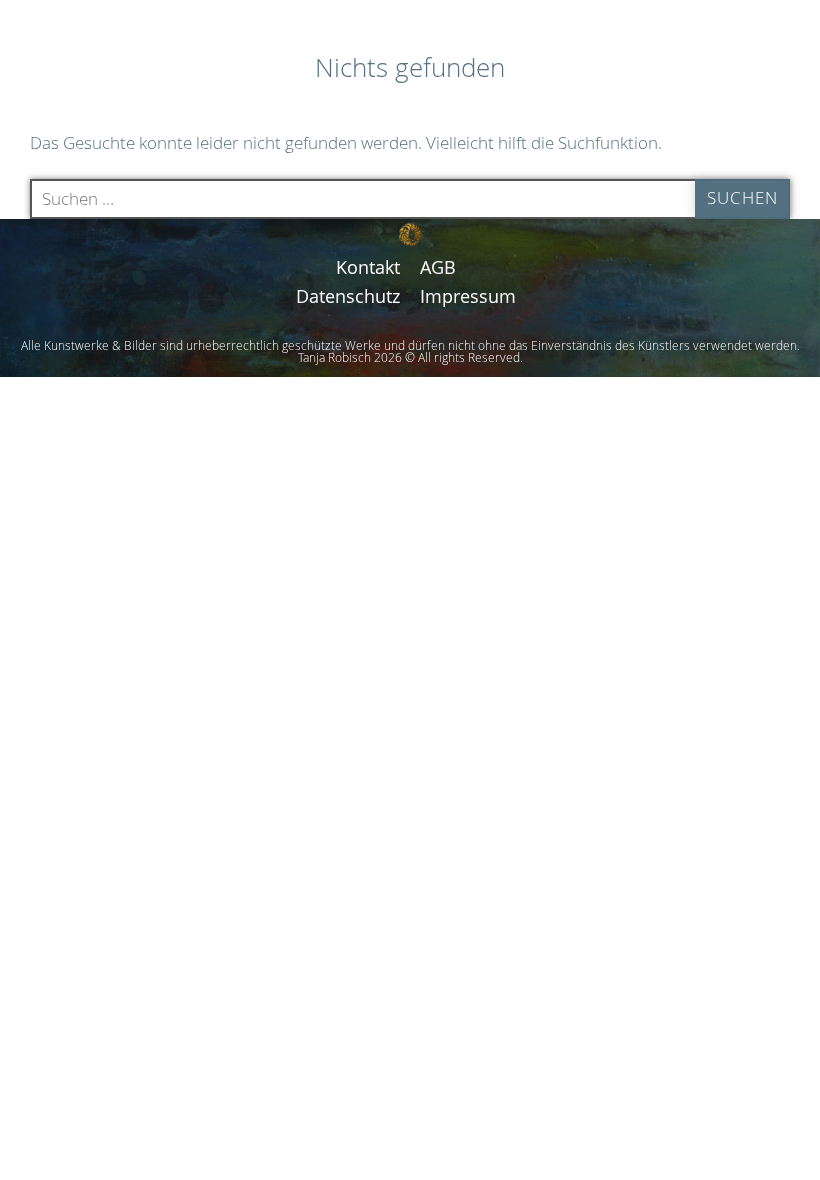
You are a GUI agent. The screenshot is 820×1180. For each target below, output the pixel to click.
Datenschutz (348, 296)
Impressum (468, 296)
